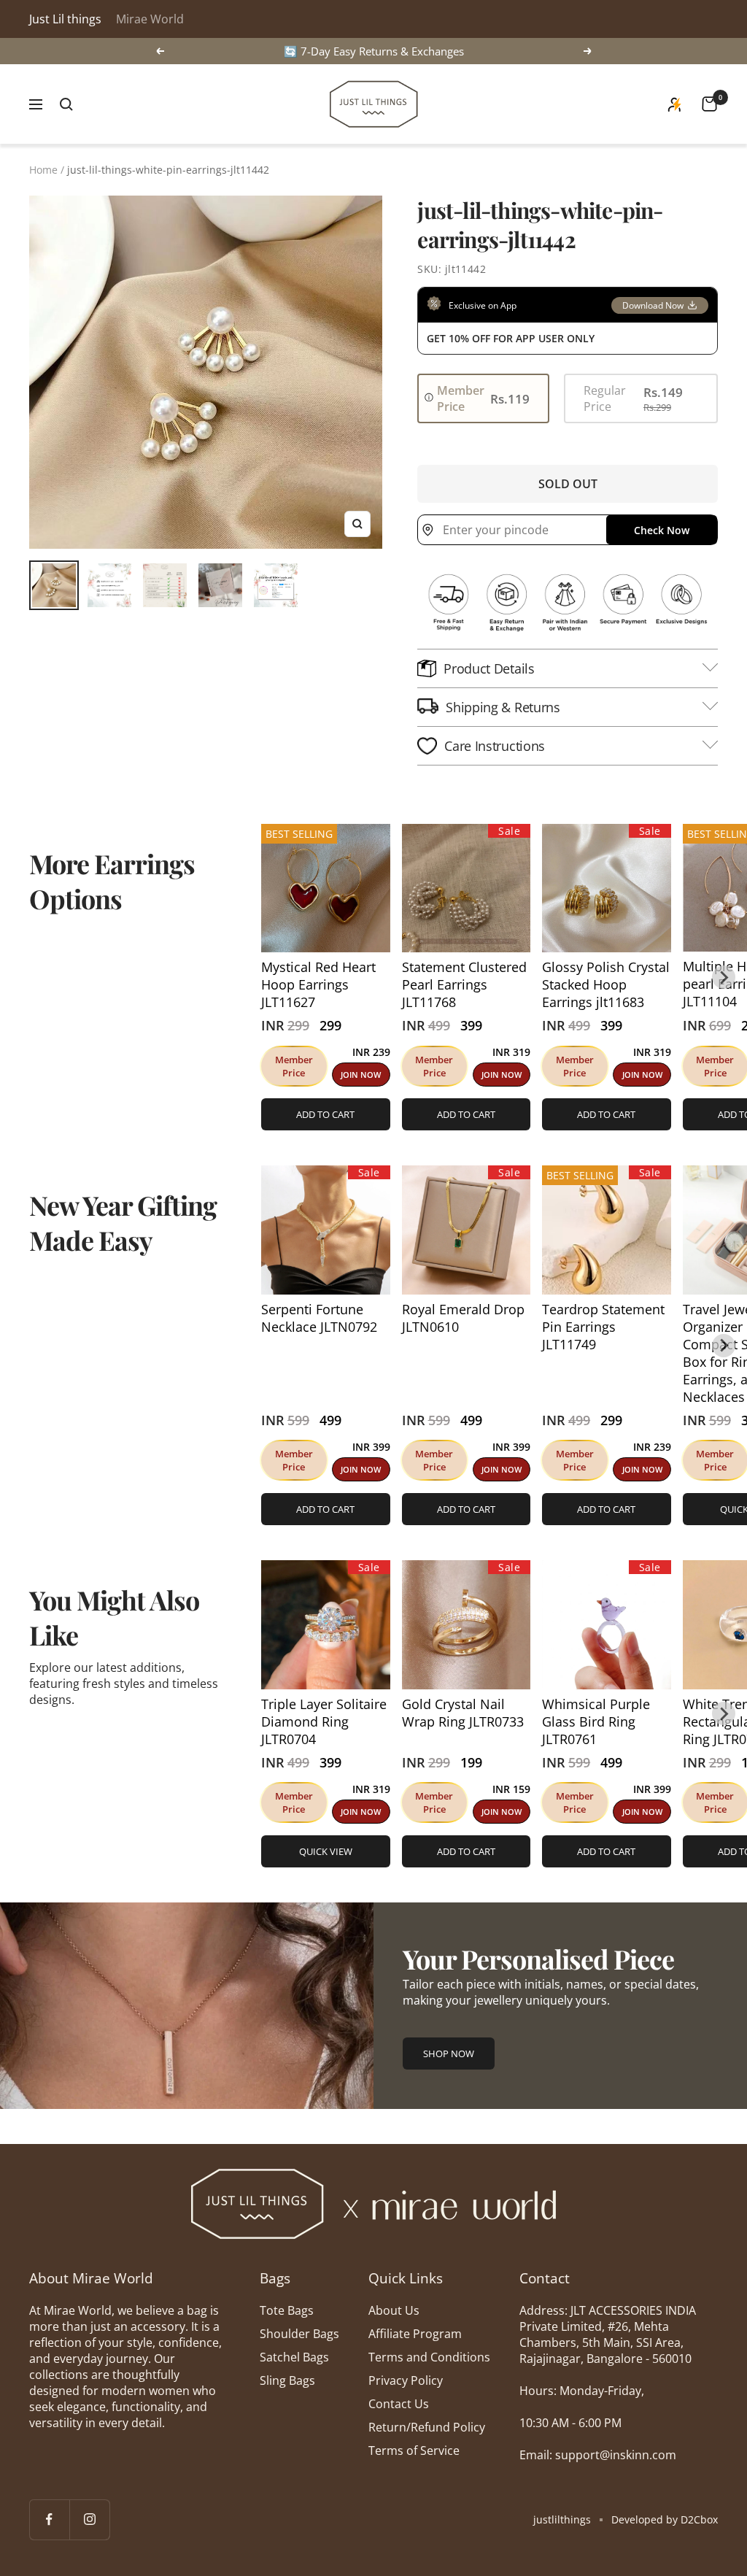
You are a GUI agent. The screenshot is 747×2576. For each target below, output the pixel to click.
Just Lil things (65, 19)
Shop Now (449, 2054)
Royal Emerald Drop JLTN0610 (463, 1318)
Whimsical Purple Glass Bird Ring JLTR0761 (596, 1721)
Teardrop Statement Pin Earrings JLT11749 (603, 1327)
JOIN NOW (361, 1075)
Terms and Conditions (429, 2357)
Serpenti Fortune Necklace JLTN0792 (319, 1318)
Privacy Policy (406, 2380)
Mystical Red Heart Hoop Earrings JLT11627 (318, 984)
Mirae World (150, 19)
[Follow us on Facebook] (49, 2519)
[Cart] (709, 104)
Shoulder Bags (299, 2334)
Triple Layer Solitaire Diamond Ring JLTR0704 (324, 1721)
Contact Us (399, 2404)
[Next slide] (724, 977)
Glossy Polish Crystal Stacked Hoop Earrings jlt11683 (606, 984)
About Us (394, 2310)
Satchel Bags (294, 2357)
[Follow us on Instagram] (89, 2519)
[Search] (66, 104)
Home (43, 170)
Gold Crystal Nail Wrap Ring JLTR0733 (463, 1713)
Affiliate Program (415, 2334)
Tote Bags (287, 2310)
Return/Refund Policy (427, 2427)
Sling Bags (287, 2380)
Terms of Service (414, 2450)
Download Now (653, 305)
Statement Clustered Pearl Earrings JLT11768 (464, 984)
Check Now (662, 530)
